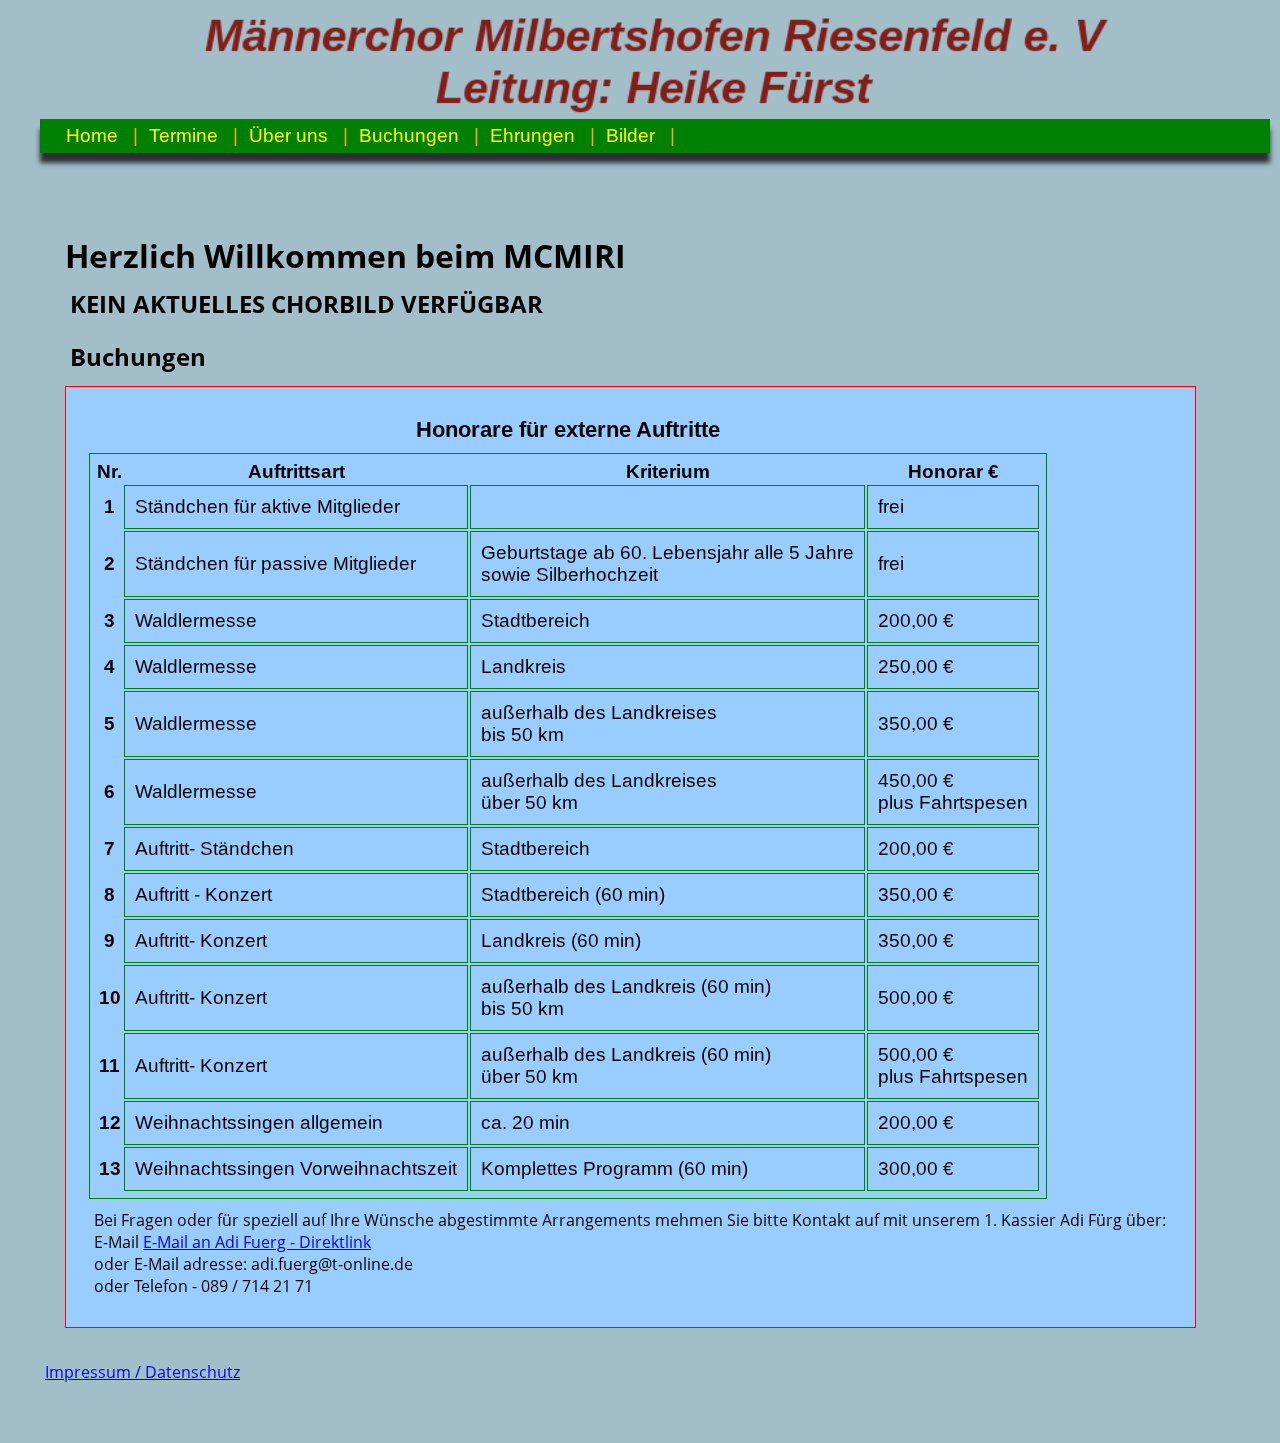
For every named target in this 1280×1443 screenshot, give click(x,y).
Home (92, 135)
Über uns (288, 135)
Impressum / (95, 1372)
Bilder (630, 135)
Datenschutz (192, 1372)
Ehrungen (532, 135)
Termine (183, 135)
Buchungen (409, 135)
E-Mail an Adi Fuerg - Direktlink (257, 1242)
